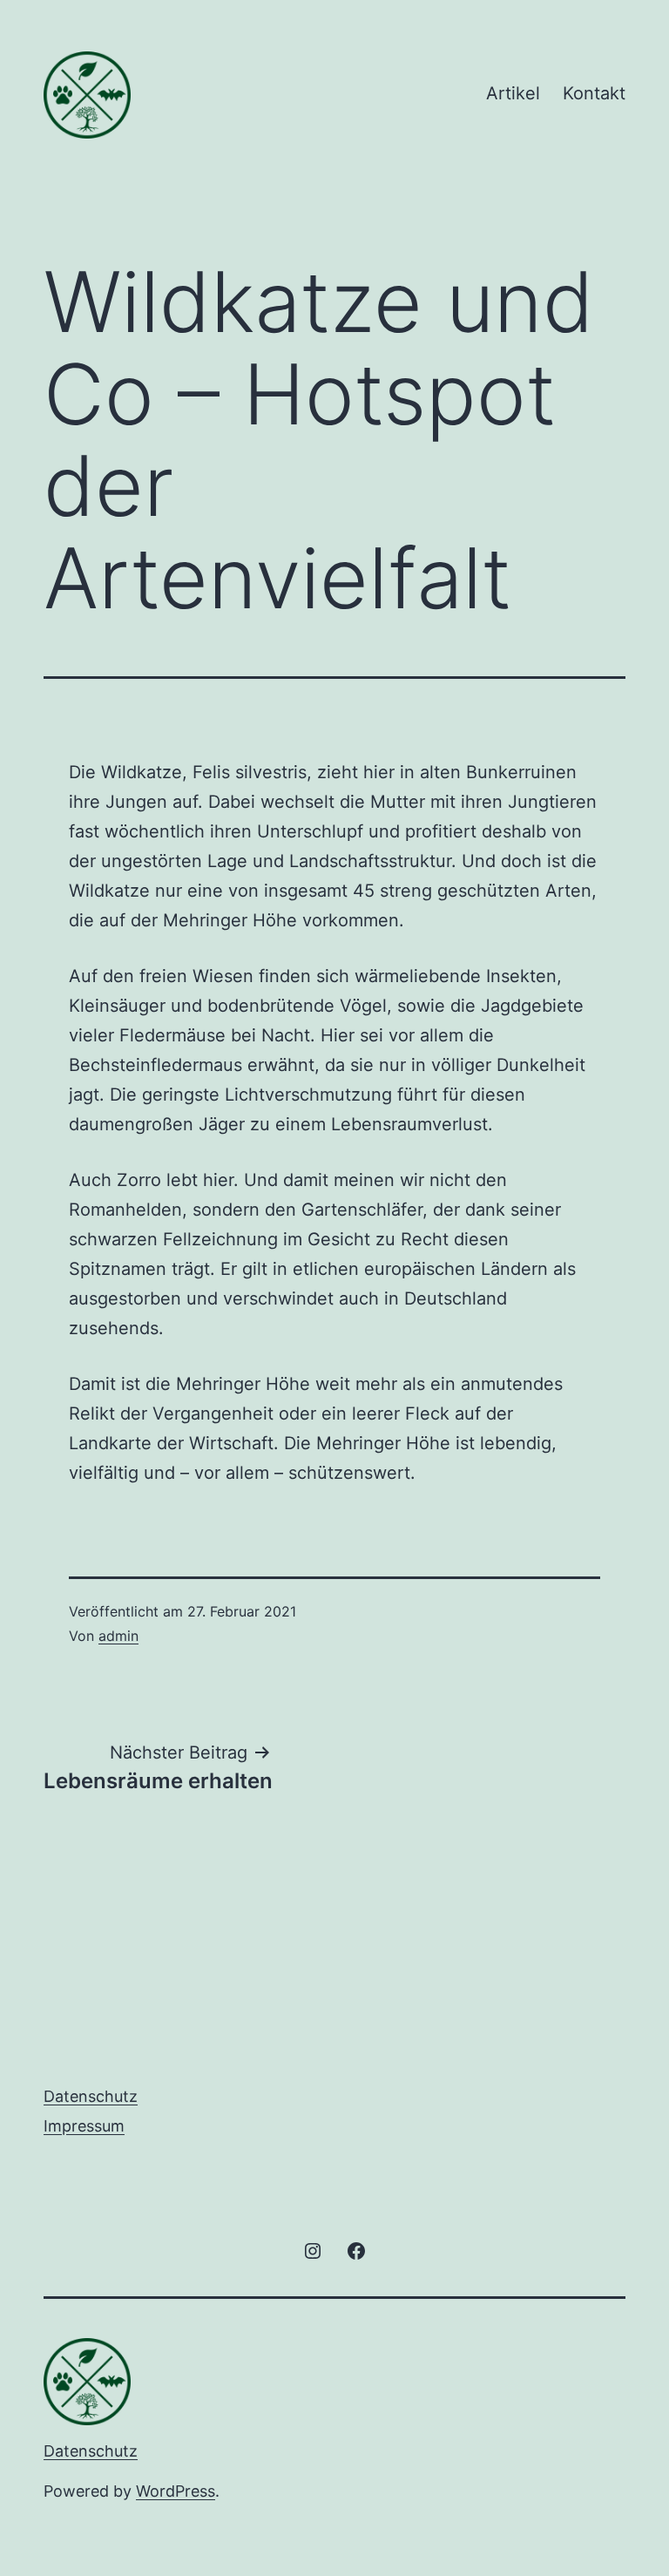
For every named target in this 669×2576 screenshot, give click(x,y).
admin (118, 1636)
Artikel (513, 93)
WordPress (176, 2491)
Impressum (84, 2126)
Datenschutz (91, 2096)
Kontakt (594, 93)
